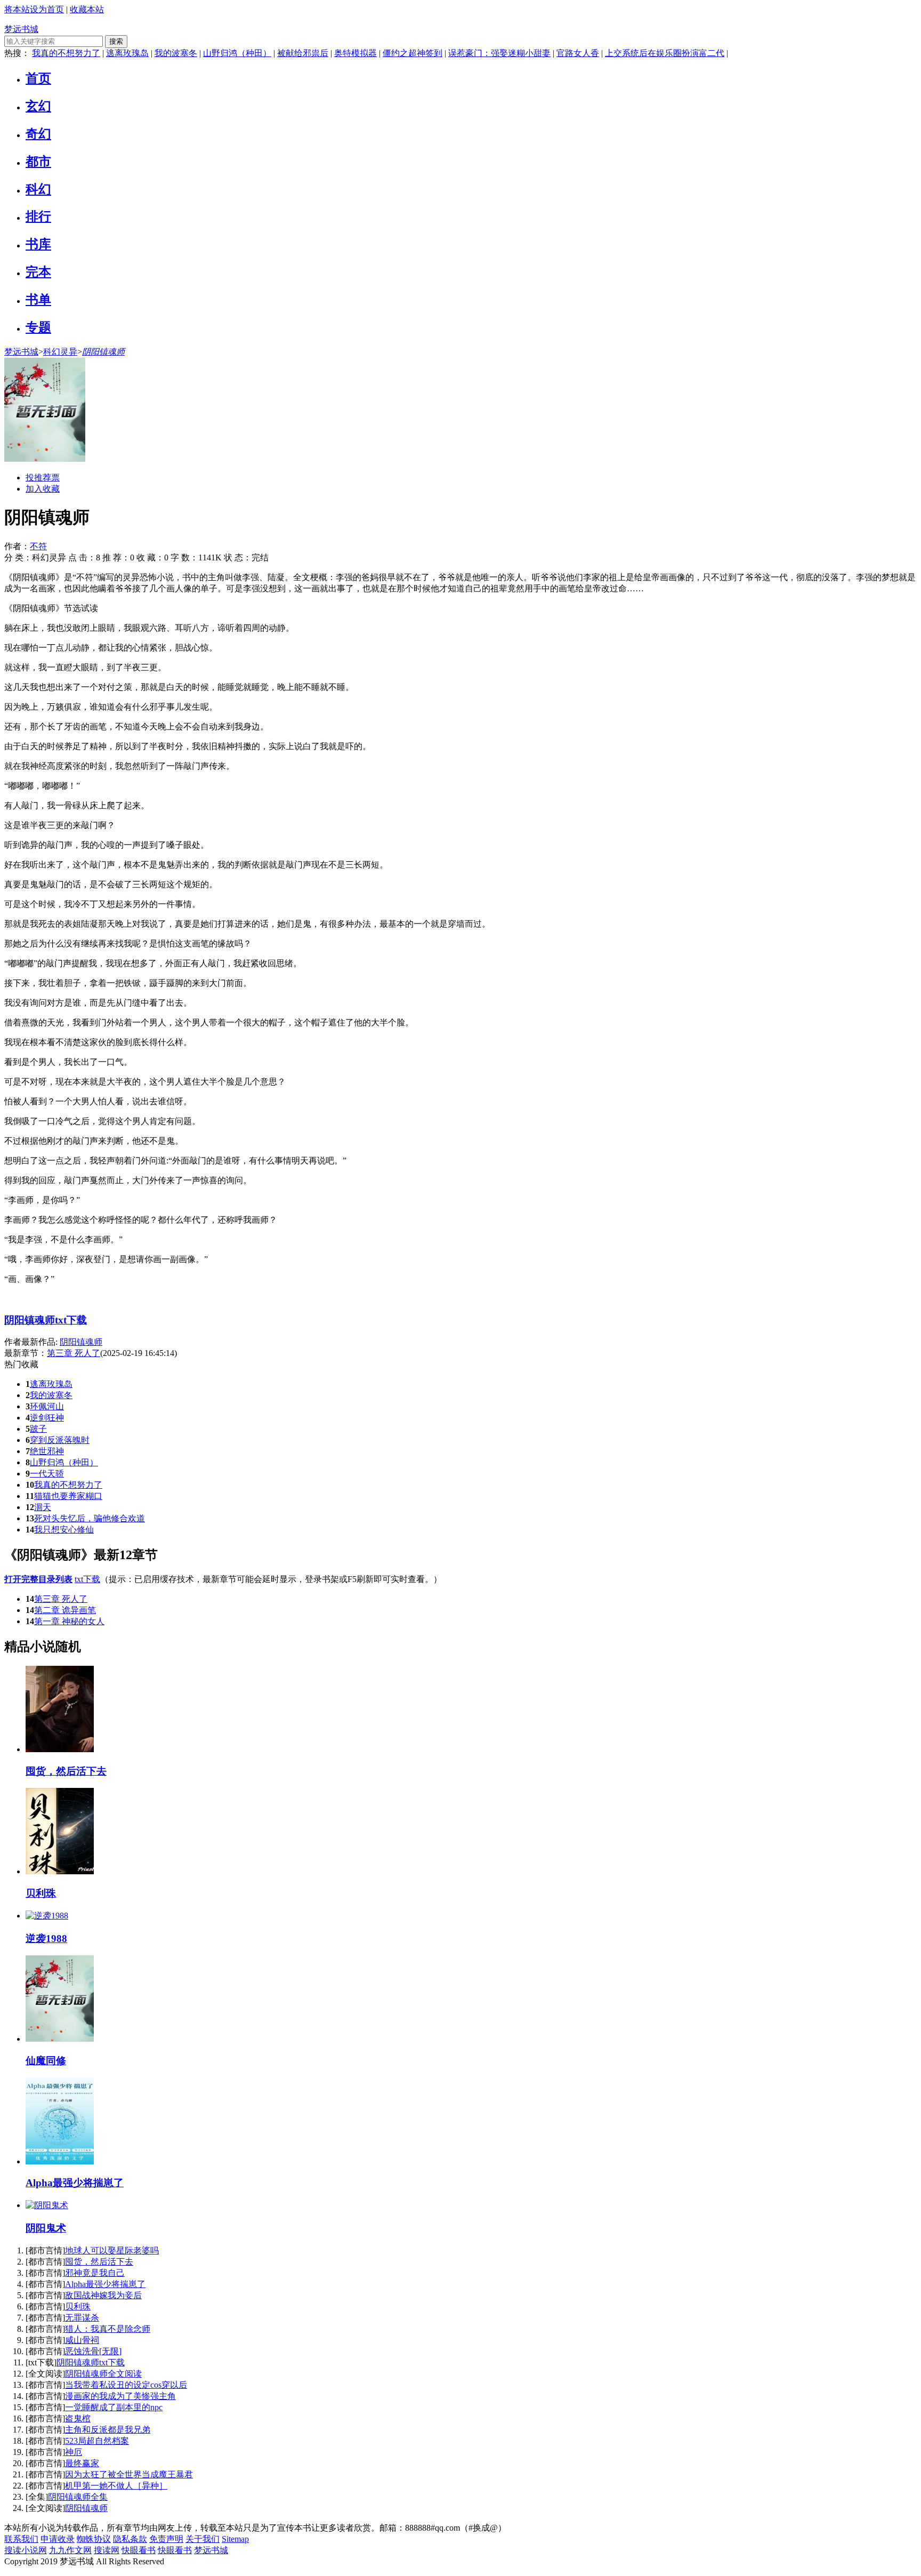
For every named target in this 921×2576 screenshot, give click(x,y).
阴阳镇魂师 (103, 352)
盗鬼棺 (78, 2418)
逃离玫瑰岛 (127, 53)
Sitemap (235, 2539)
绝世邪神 (47, 1451)
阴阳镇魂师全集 (78, 2497)
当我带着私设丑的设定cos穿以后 (126, 2385)
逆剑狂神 (47, 1418)
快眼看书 (139, 2550)
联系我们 (21, 2539)
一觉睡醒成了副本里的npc (114, 2407)
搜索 (116, 41)
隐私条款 (130, 2539)
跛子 (38, 1429)
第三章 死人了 (61, 1599)
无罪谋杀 (82, 2318)
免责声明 (166, 2539)
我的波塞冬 (176, 53)
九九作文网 (70, 2550)
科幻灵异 (60, 352)
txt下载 (87, 1579)
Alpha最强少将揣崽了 (105, 2284)
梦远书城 (21, 29)
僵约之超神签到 (413, 53)
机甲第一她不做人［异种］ (116, 2486)
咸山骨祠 (82, 2340)
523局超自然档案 (97, 2441)
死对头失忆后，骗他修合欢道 (90, 1518)
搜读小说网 (26, 2550)
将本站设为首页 (34, 9)
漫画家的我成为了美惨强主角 (120, 2396)
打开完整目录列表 (38, 1579)
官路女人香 (578, 53)
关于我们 (203, 2539)
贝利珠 (78, 2306)
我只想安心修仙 (64, 1530)
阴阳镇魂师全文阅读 (103, 2374)
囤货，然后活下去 (99, 2262)
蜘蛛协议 (94, 2539)
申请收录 (58, 2539)
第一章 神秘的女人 (69, 1621)
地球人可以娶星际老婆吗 (112, 2250)
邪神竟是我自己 (95, 2273)
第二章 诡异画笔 (65, 1610)
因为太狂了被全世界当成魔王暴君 (129, 2474)
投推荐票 (43, 478)
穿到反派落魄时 (60, 1440)
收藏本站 (87, 9)
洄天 (43, 1507)
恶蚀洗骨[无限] (93, 2351)
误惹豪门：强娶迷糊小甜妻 (499, 53)
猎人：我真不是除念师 (108, 2329)
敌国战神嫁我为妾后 (103, 2295)
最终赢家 (82, 2463)
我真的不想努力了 (66, 53)
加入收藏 (43, 489)
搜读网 (107, 2550)
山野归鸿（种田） (237, 53)
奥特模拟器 (356, 53)
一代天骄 (47, 1474)
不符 (38, 546)
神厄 (74, 2452)
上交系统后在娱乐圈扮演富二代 (665, 53)
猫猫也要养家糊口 (68, 1496)
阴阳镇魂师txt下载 (46, 1320)
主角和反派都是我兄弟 (108, 2430)
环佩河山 (47, 1406)
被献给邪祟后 (303, 53)
